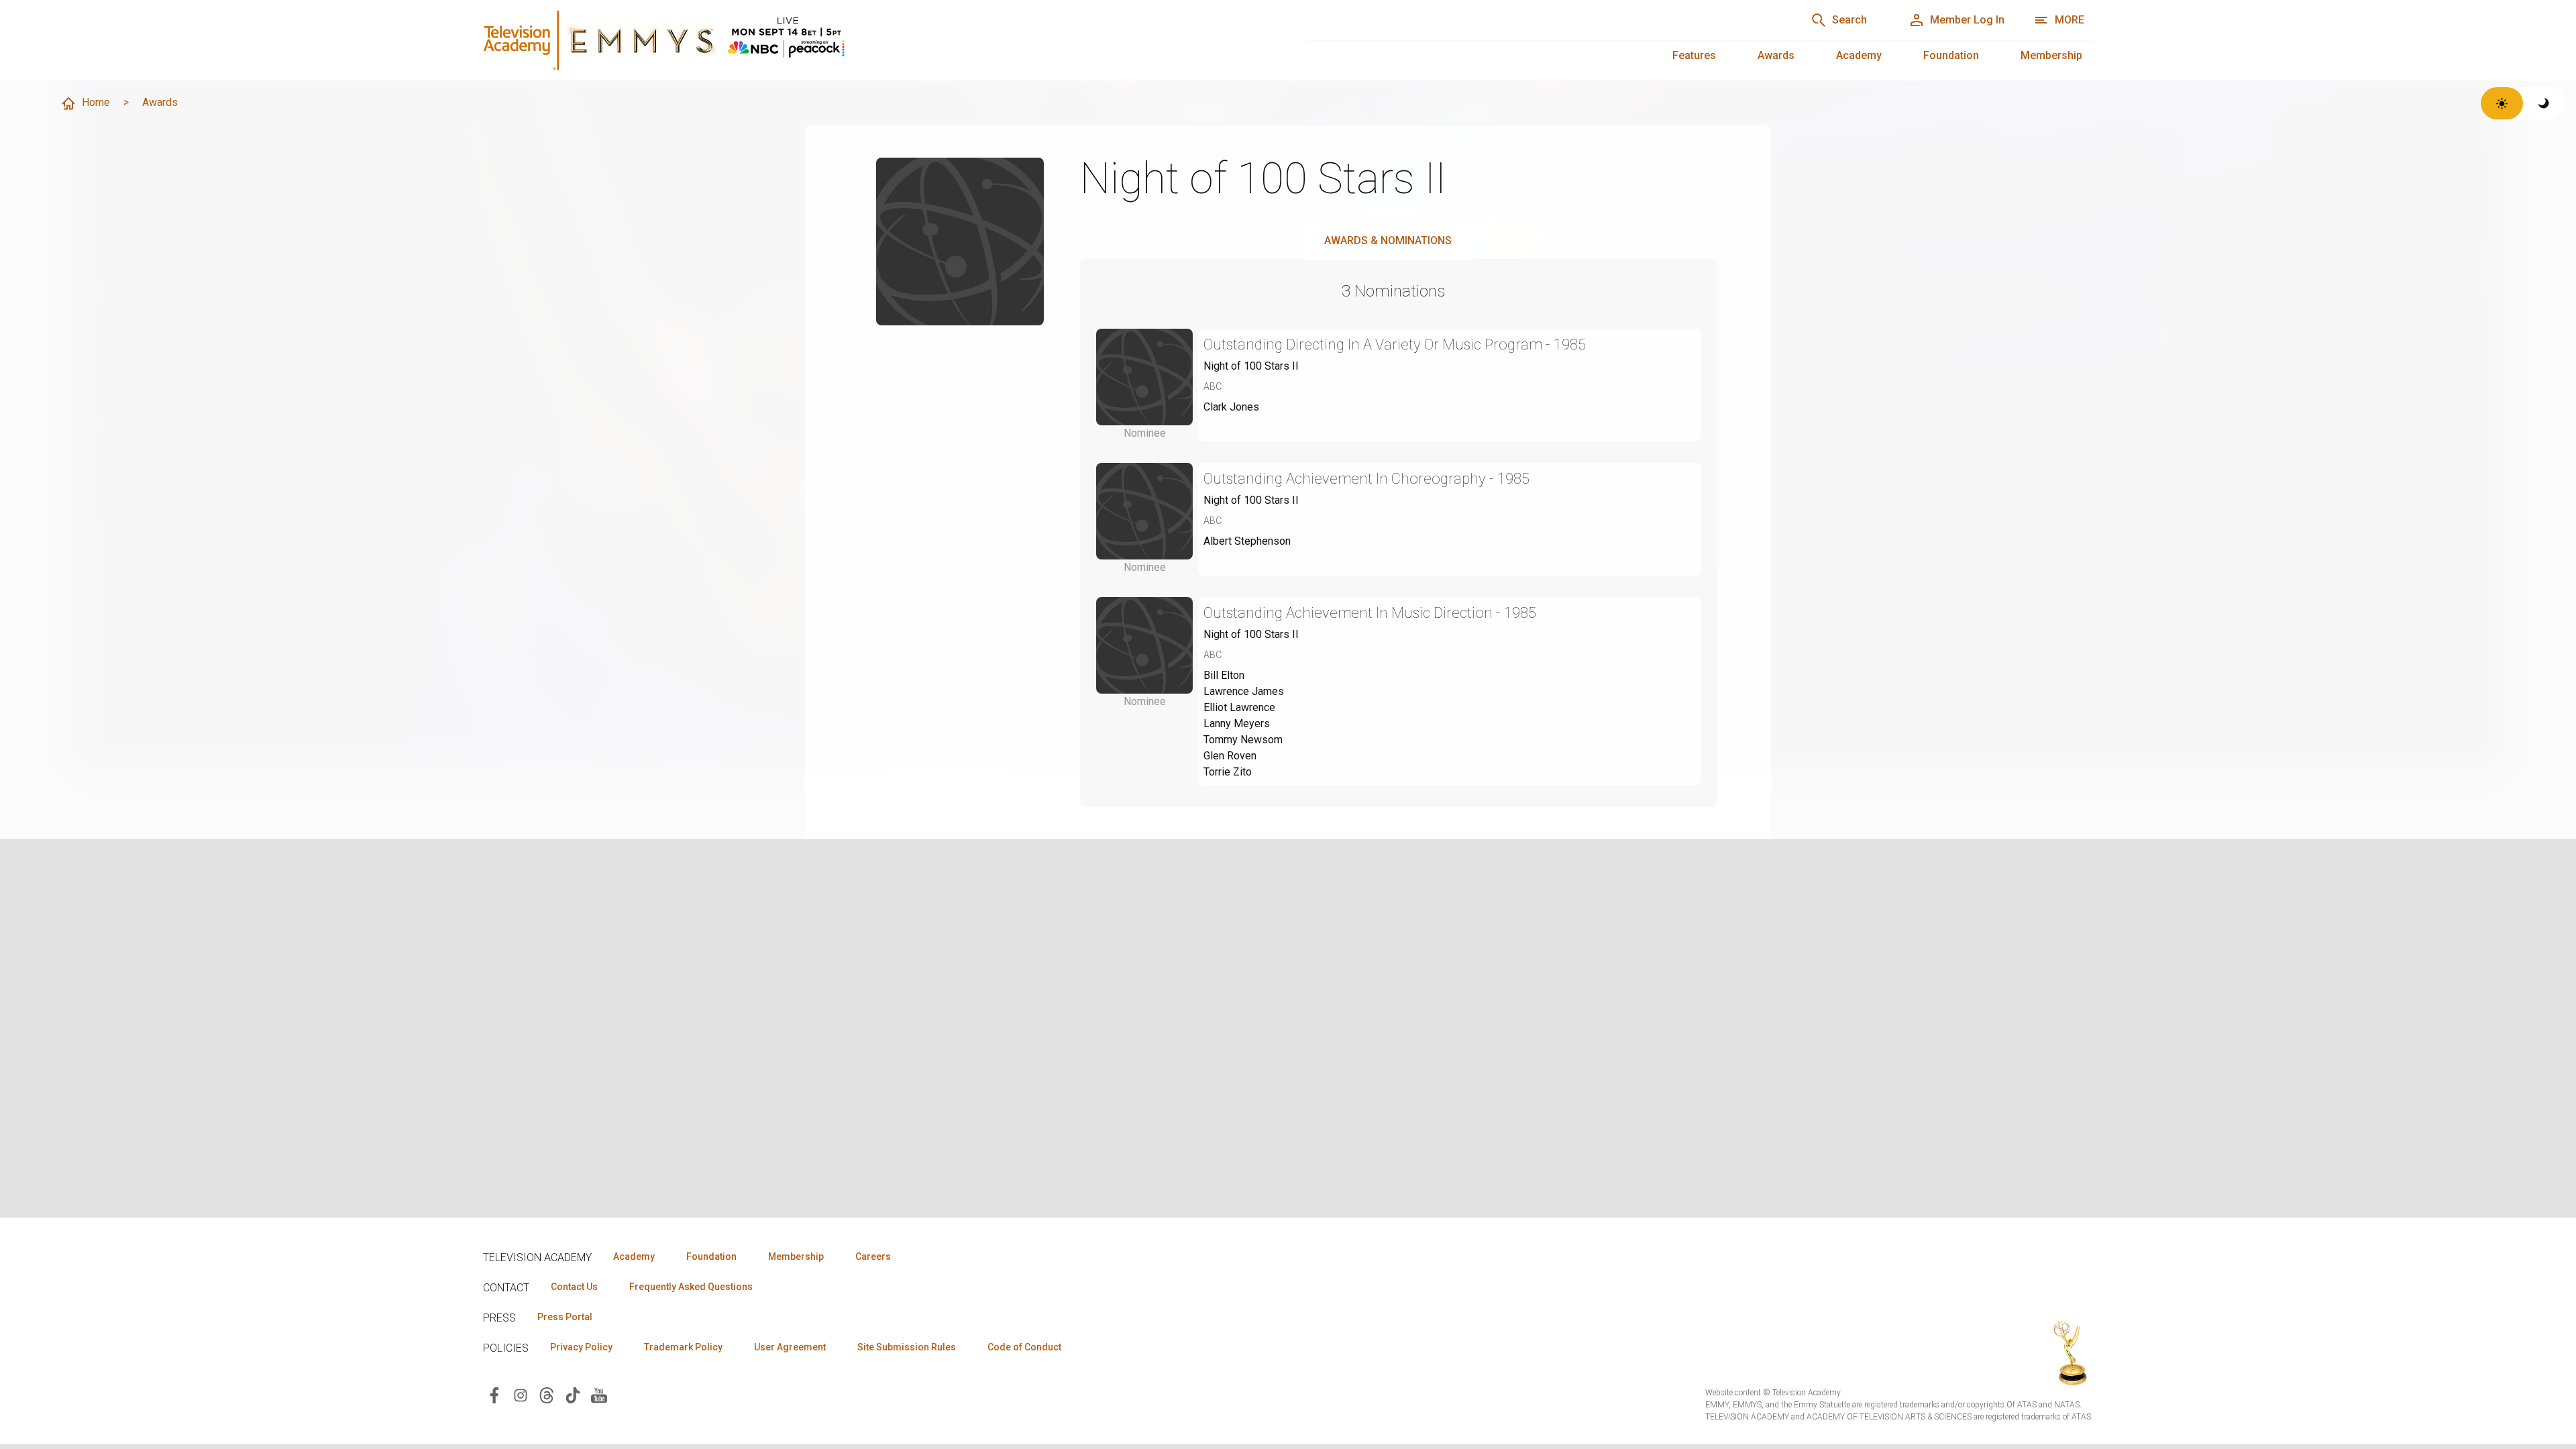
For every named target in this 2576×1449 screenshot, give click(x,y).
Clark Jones (1231, 407)
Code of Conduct (1024, 1347)
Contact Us (574, 1287)
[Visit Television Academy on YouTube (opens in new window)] (599, 1394)
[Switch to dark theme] (2544, 103)
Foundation (1951, 55)
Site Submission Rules (907, 1347)
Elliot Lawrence (1239, 707)
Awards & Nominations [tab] (1388, 240)
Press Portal (565, 1317)
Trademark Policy (683, 1347)
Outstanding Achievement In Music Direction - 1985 (1370, 613)
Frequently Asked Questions (691, 1287)
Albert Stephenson (1247, 541)
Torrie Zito (1228, 772)
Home (96, 102)
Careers (873, 1256)
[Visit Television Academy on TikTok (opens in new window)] (573, 1394)
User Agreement (790, 1347)
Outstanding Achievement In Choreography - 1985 (1366, 479)
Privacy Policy (581, 1347)
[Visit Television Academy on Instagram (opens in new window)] (521, 1394)
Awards (1776, 55)
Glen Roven (1230, 756)
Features (1694, 55)
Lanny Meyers (1237, 723)
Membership (2051, 55)
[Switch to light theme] (2502, 103)
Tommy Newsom (1243, 740)
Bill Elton (1224, 675)
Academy (1859, 55)
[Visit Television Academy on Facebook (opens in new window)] (494, 1394)
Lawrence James (1244, 691)
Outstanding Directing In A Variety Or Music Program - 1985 (1395, 344)
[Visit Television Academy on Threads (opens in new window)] (547, 1394)
